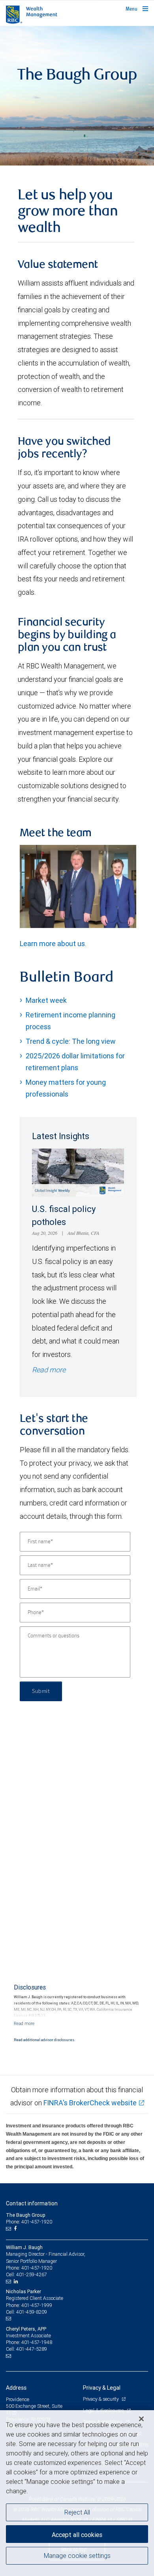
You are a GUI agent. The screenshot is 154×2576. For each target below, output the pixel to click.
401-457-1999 (37, 2305)
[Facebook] (16, 2229)
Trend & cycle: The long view (71, 1041)
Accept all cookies (77, 2535)
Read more (49, 1370)
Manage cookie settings (77, 2556)
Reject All (77, 2512)
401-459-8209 (32, 2312)
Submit (41, 1691)
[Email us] (9, 2229)
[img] (77, 96)
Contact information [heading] (32, 2203)
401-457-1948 (37, 2342)
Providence (18, 2399)
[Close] (141, 2419)
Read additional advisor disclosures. (44, 2040)
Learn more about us (52, 944)
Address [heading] (16, 2388)
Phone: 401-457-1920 (29, 2222)
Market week (46, 1000)
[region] (77, 2493)
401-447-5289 (32, 2349)
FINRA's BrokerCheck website (90, 2103)
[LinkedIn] (17, 2281)
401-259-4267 (32, 2274)
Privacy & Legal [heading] (102, 2388)
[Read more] (24, 2023)
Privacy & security (101, 2399)
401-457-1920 (37, 2268)
